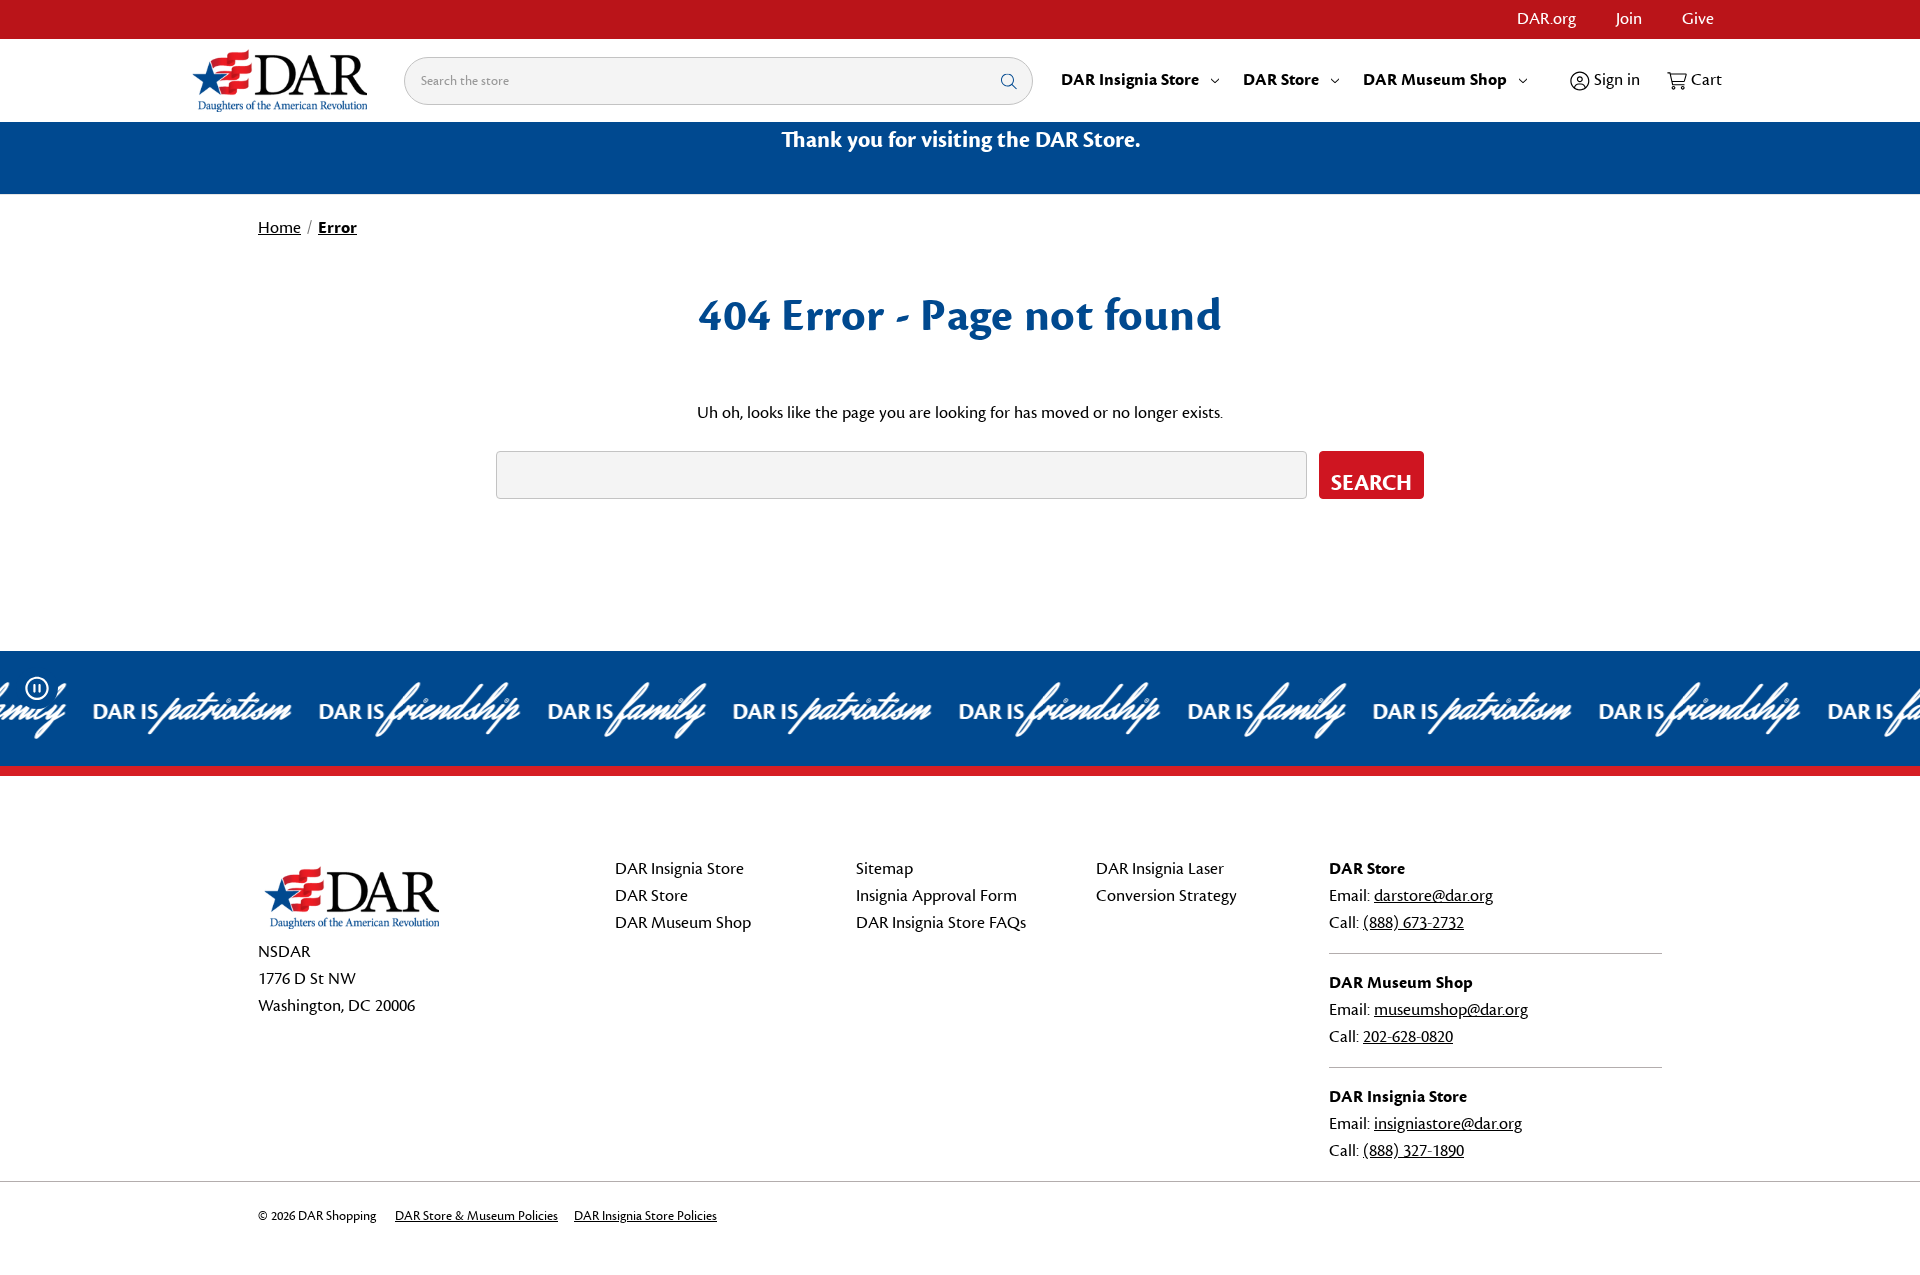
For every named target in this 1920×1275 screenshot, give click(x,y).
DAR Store (1281, 80)
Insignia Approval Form (936, 896)
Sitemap (884, 869)
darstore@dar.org (1433, 896)
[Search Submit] (1009, 80)
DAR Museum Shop (1435, 80)
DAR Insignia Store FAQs (941, 923)
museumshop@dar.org (1451, 1010)
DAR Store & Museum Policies (476, 1216)
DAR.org (1546, 19)
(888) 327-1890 (1413, 1151)
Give (1698, 19)
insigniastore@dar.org (1448, 1124)
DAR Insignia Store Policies (645, 1216)
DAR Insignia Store (1130, 80)
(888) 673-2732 (1413, 923)
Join (1629, 19)
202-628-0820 (1408, 1037)
